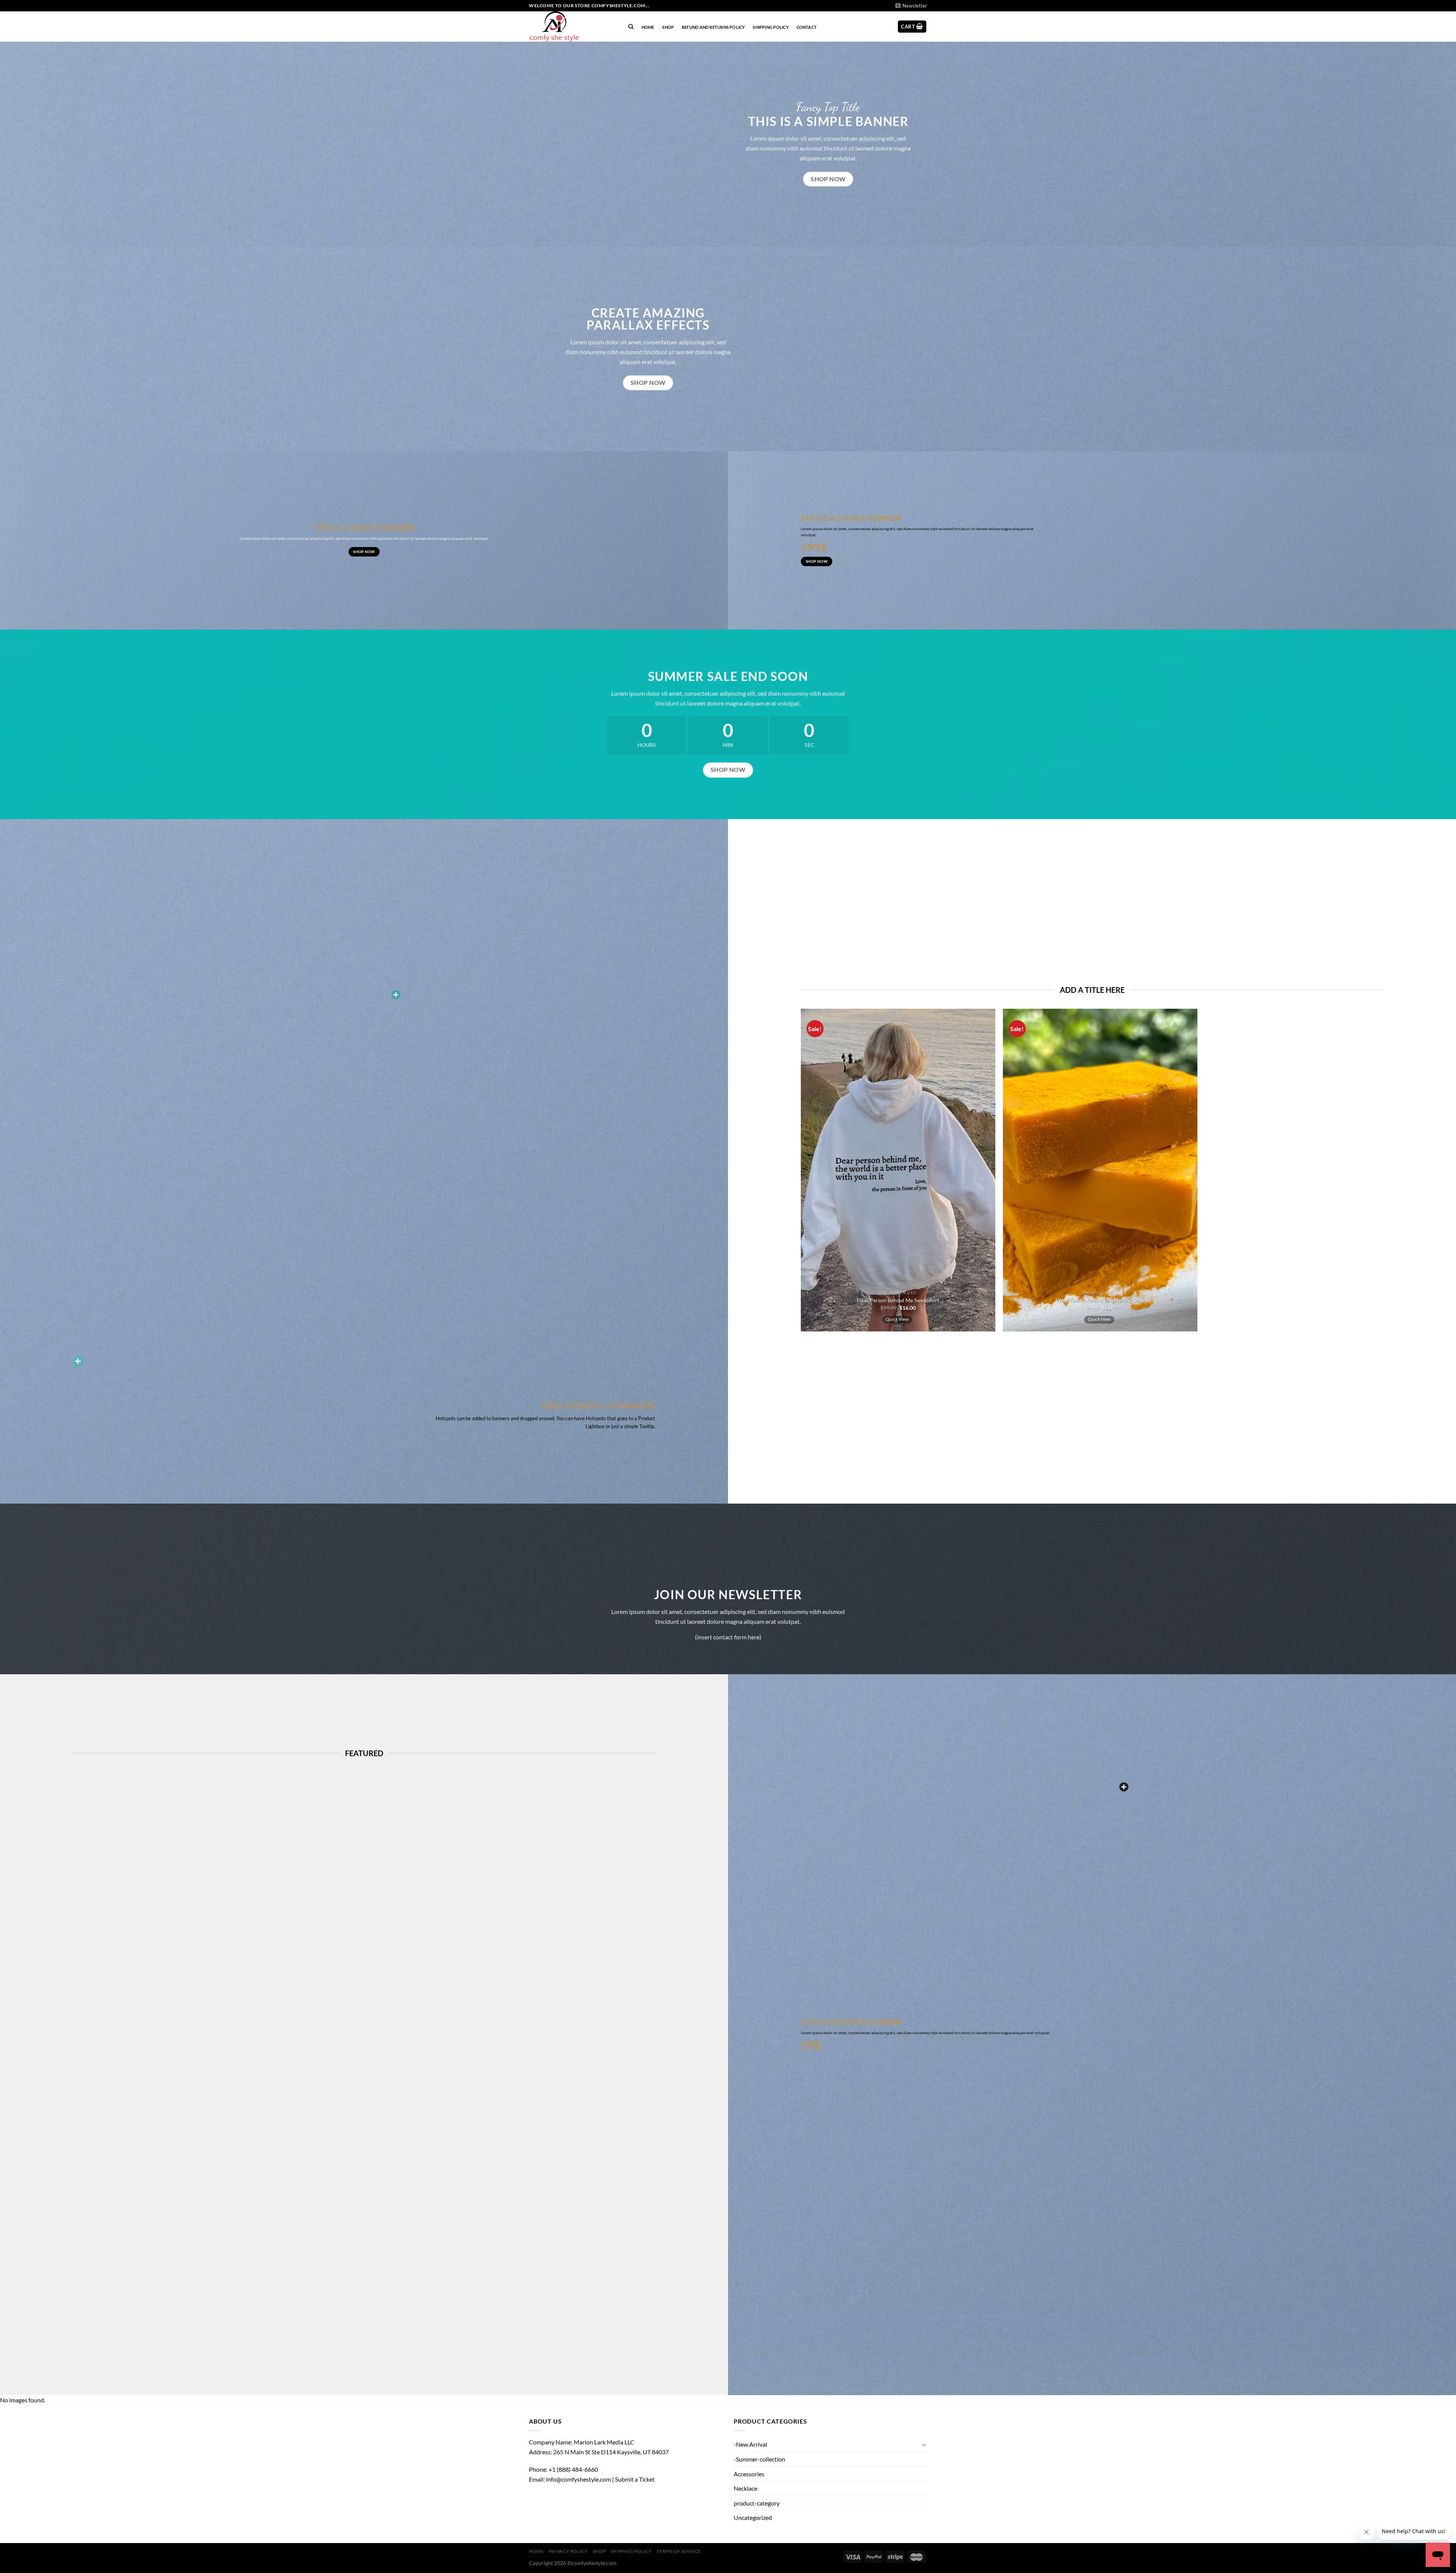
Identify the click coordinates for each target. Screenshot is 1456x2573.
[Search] (631, 27)
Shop (668, 27)
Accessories (749, 2474)
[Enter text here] (1124, 1787)
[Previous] (789, 1174)
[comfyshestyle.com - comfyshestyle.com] (571, 27)
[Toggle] (924, 2444)
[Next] (1209, 1174)
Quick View (897, 1319)
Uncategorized (753, 2517)
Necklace (745, 2488)
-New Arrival (750, 2444)
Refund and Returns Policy (713, 27)
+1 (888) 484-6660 (573, 2469)
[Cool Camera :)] (78, 1361)
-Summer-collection (759, 2459)
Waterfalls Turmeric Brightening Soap (1100, 1300)
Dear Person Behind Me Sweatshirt (898, 1300)
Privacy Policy (568, 2551)
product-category (757, 2503)
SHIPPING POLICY (770, 27)
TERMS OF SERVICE (679, 2551)
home (648, 27)
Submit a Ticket (635, 2479)
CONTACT (807, 27)
